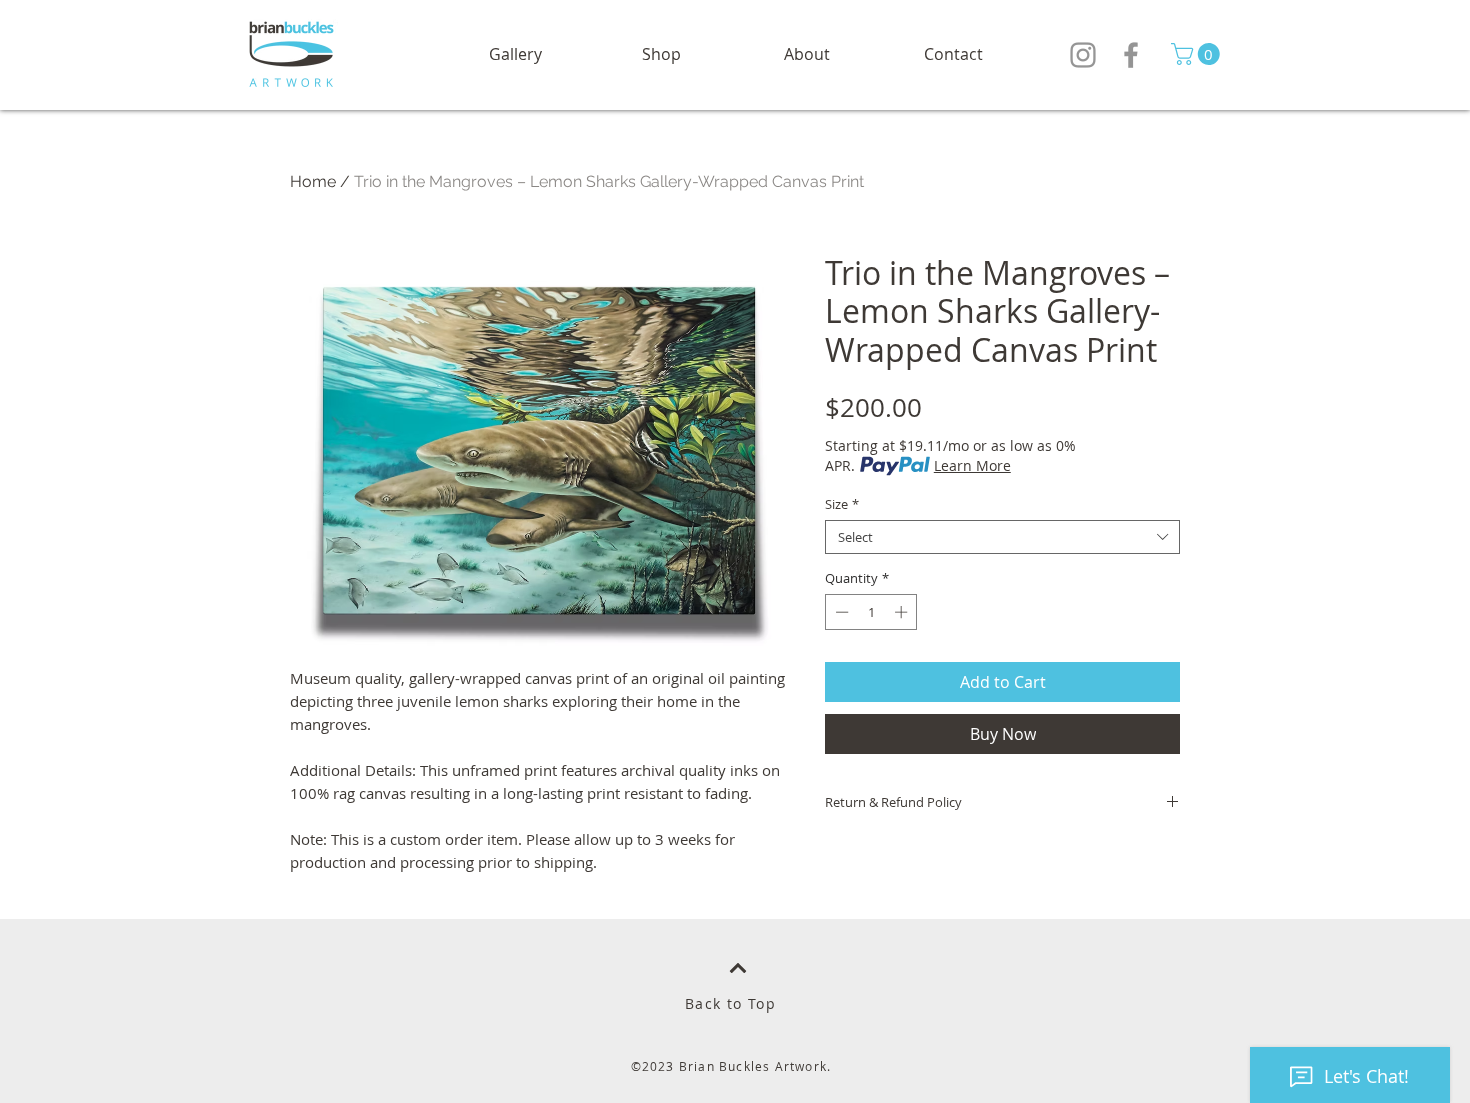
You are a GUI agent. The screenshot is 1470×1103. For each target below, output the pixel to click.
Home (313, 181)
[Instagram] (1083, 55)
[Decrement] (840, 612)
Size (842, 504)
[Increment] (903, 612)
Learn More (972, 465)
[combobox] (1002, 537)
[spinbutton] (871, 612)
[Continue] (738, 968)
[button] (661, 54)
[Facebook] (1131, 55)
